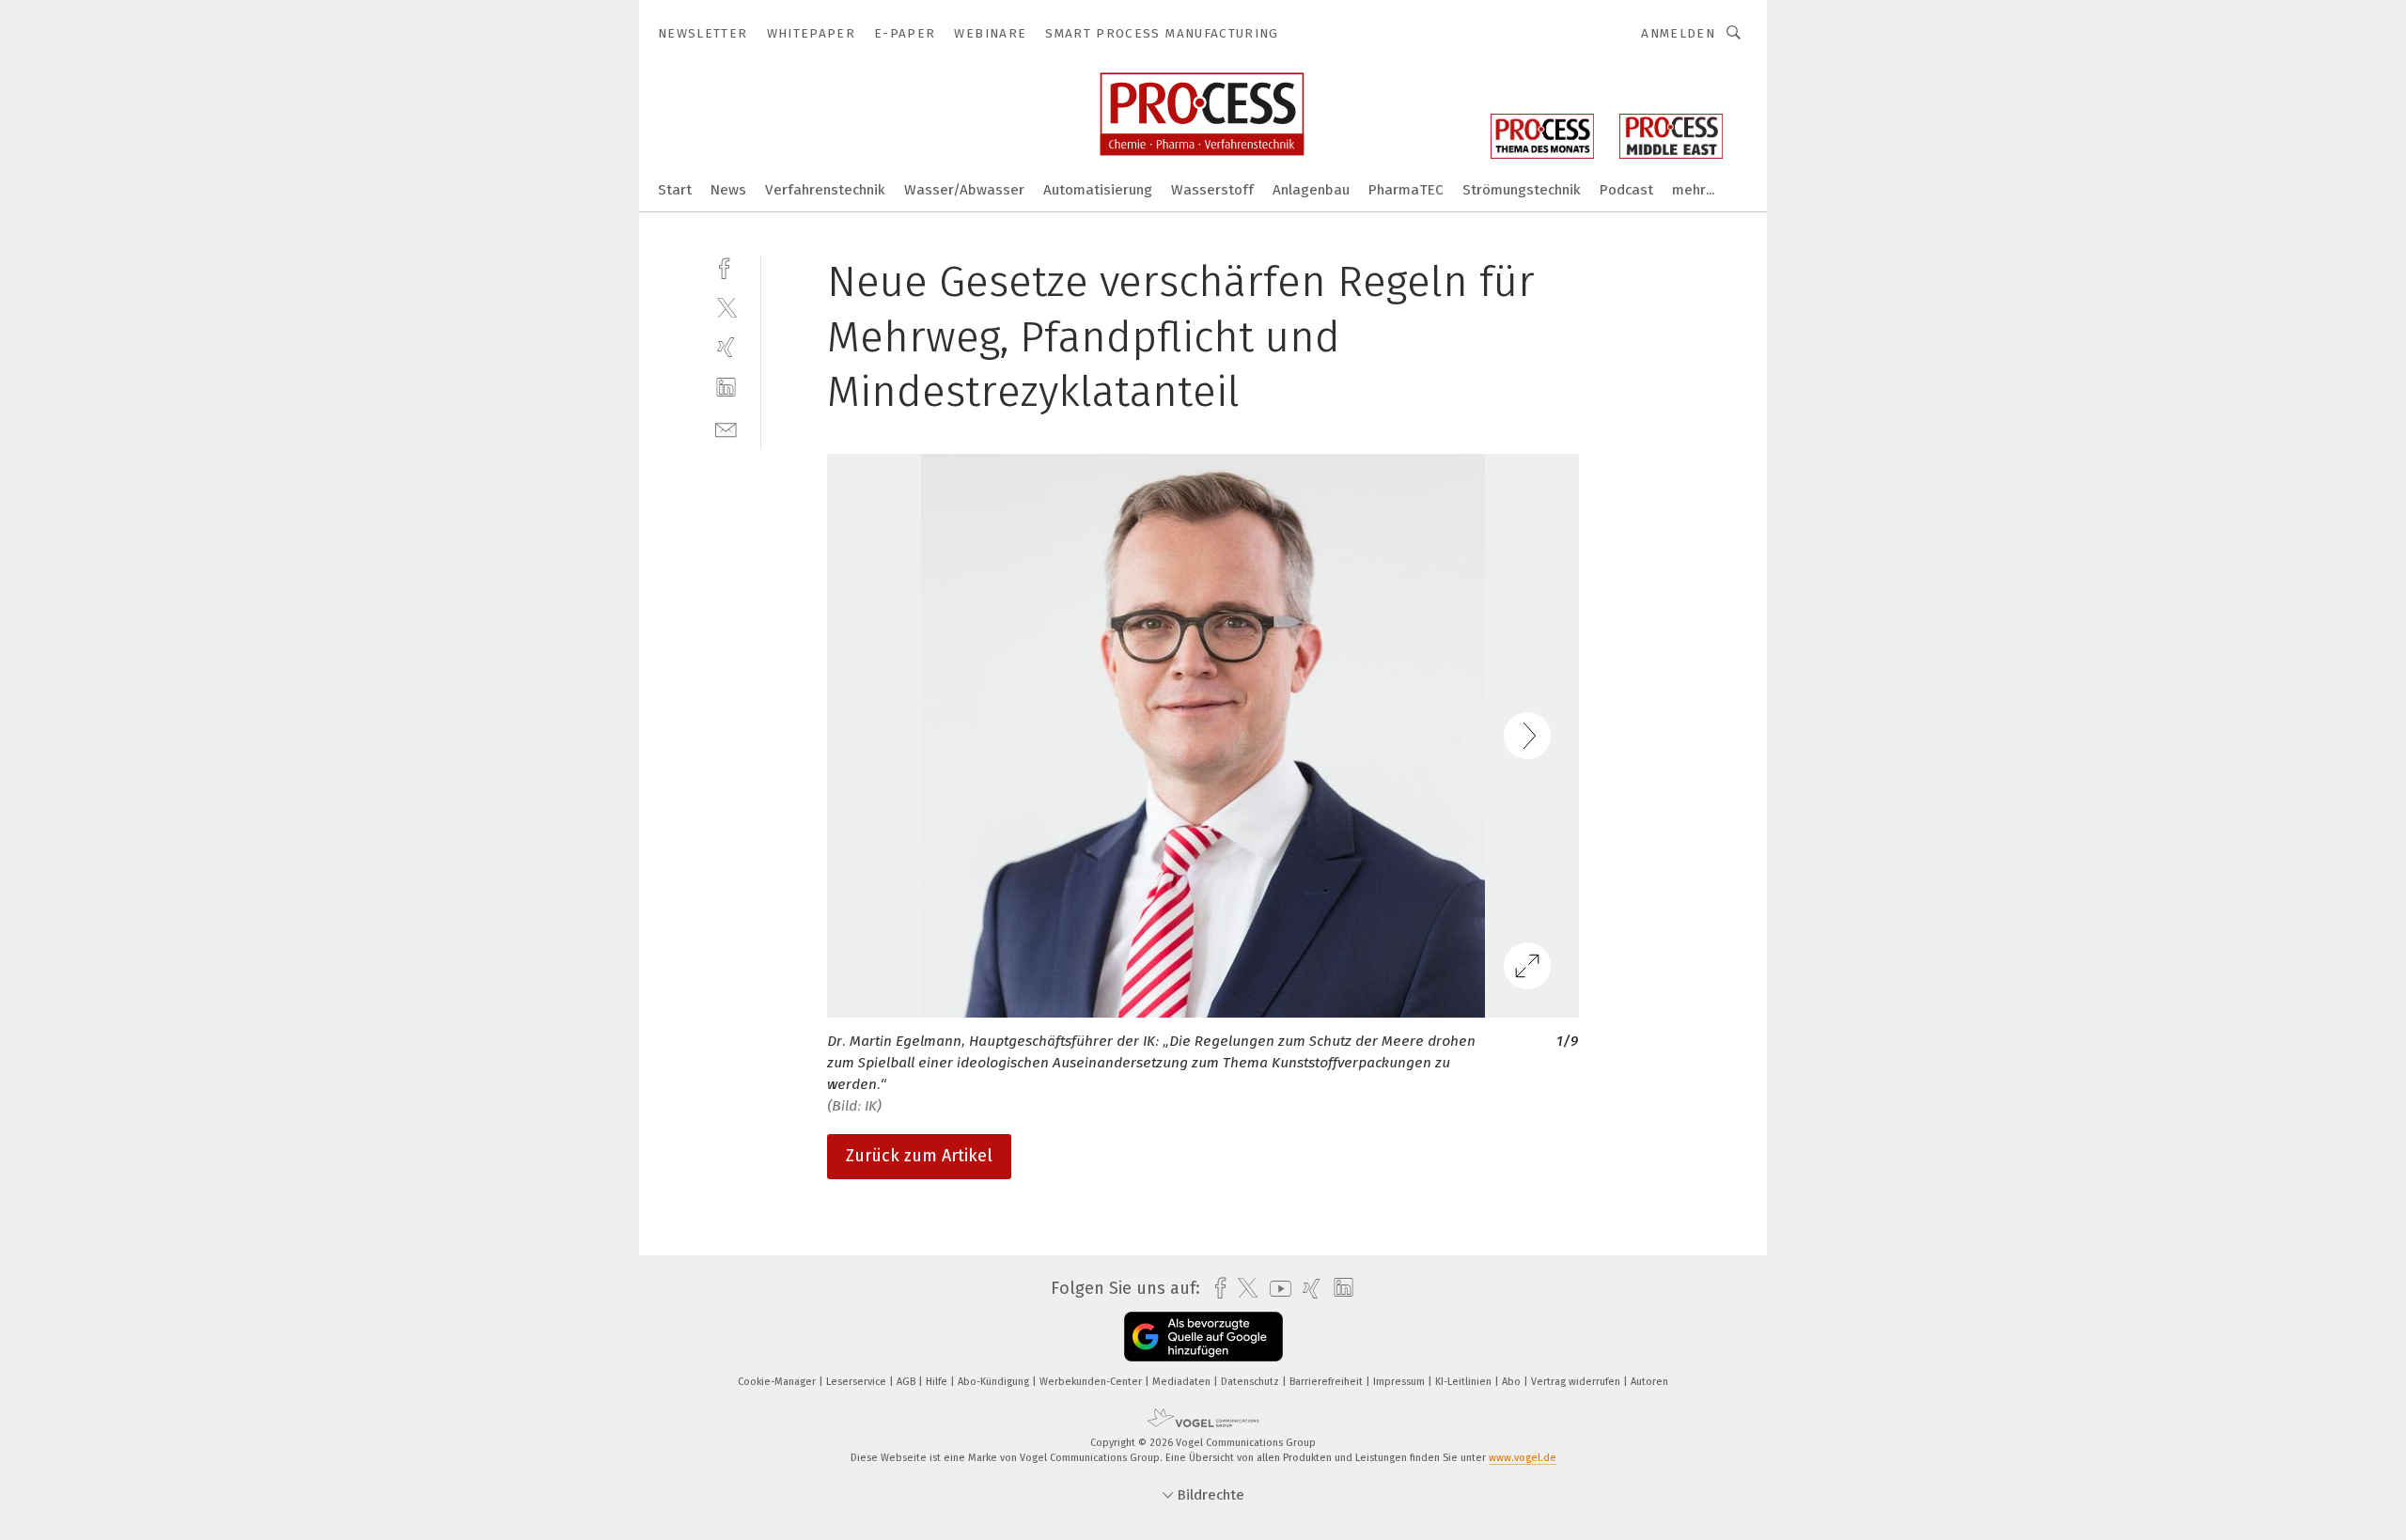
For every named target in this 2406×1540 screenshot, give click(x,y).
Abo (1513, 1382)
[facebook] (726, 266)
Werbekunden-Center (1092, 1382)
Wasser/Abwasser (964, 190)
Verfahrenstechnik (825, 190)
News (728, 190)
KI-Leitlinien (1465, 1382)
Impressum (1400, 1382)
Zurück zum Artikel (919, 1156)
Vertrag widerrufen (1577, 1382)
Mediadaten (1183, 1382)
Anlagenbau (1311, 190)
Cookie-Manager (778, 1382)
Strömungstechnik (1522, 190)
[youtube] (1276, 1289)
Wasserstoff (1212, 190)
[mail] (726, 428)
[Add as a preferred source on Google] (1203, 1337)
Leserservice (858, 1382)
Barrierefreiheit (1328, 1382)
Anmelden (1678, 33)
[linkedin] (726, 388)
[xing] (726, 347)
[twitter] (726, 307)
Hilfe (938, 1382)
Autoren (1649, 1382)
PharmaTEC (1406, 190)
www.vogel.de (1523, 1458)
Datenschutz (1251, 1382)
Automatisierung (1098, 190)
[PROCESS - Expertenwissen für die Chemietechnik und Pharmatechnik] (675, 188)
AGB (907, 1382)
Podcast (1626, 190)
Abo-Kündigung (995, 1382)
